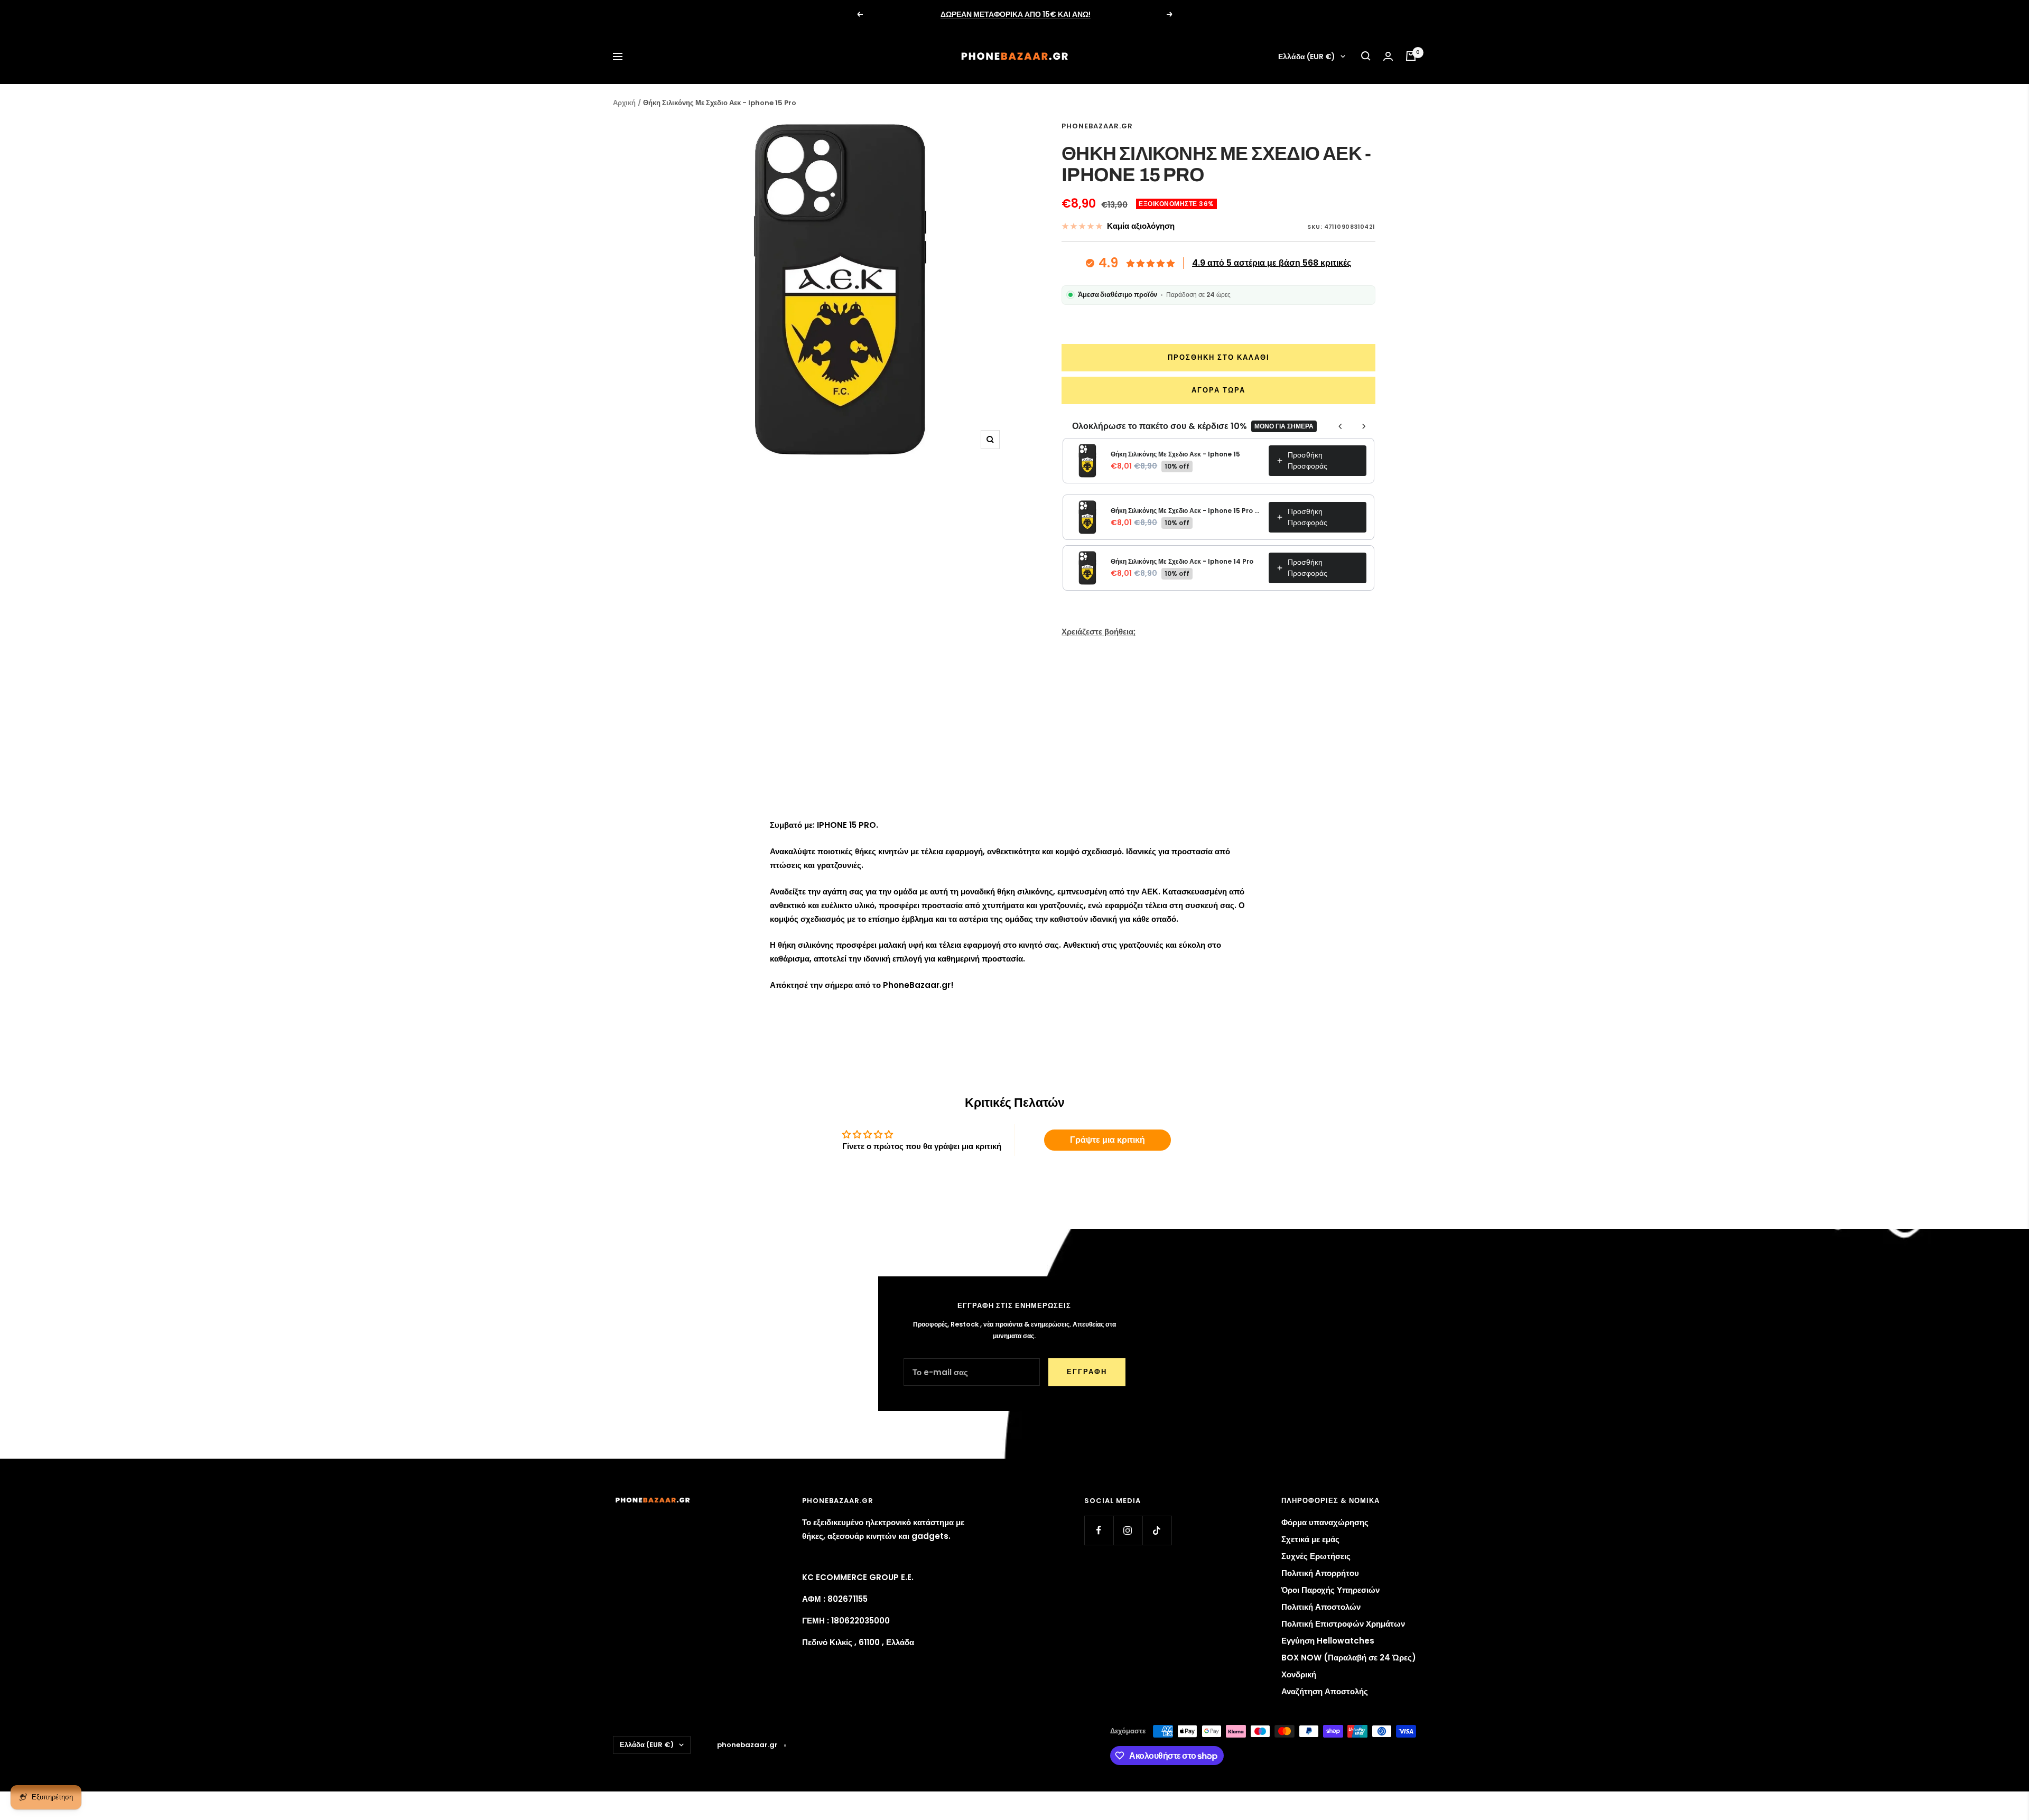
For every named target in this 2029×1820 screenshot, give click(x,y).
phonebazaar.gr (1097, 126)
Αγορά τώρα (1218, 390)
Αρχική (624, 103)
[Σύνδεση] (1388, 56)
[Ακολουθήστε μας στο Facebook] (1099, 1530)
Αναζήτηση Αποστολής (1325, 1691)
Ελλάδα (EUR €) (1307, 57)
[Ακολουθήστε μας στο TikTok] (1157, 1530)
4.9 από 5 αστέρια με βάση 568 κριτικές (1272, 263)
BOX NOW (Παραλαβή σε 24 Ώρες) (1349, 1658)
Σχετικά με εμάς (1310, 1539)
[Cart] (1411, 56)
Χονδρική (1299, 1674)
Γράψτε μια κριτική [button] (1107, 1140)
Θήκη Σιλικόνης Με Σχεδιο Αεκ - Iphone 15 (1175, 454)
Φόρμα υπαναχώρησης (1325, 1522)
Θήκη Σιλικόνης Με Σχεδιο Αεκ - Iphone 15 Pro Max (1186, 511)
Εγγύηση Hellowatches (1328, 1641)
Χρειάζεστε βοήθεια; (1099, 632)
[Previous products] (1341, 426)
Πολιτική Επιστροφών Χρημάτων (1343, 1624)
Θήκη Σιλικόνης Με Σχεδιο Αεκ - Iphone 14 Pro (1182, 561)
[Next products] (1364, 426)
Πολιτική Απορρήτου (1320, 1573)
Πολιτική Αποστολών (1321, 1607)
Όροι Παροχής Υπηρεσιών (1330, 1590)
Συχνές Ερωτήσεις (1316, 1556)
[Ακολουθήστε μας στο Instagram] (1128, 1530)
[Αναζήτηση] (1366, 56)
